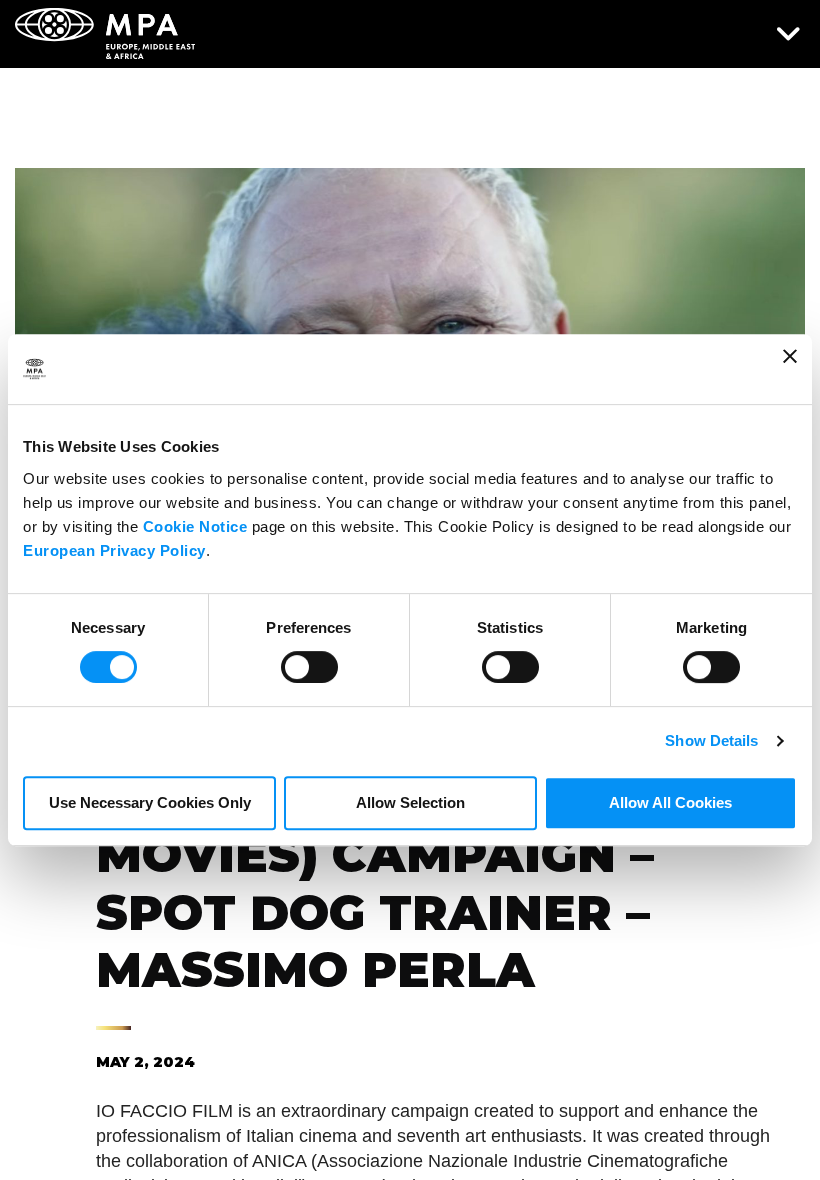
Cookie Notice (195, 526)
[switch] (309, 665)
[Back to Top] (745, 1135)
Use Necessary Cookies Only (150, 802)
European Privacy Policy (114, 550)
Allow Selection (410, 802)
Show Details (711, 740)
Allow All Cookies (670, 802)
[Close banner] (790, 369)
